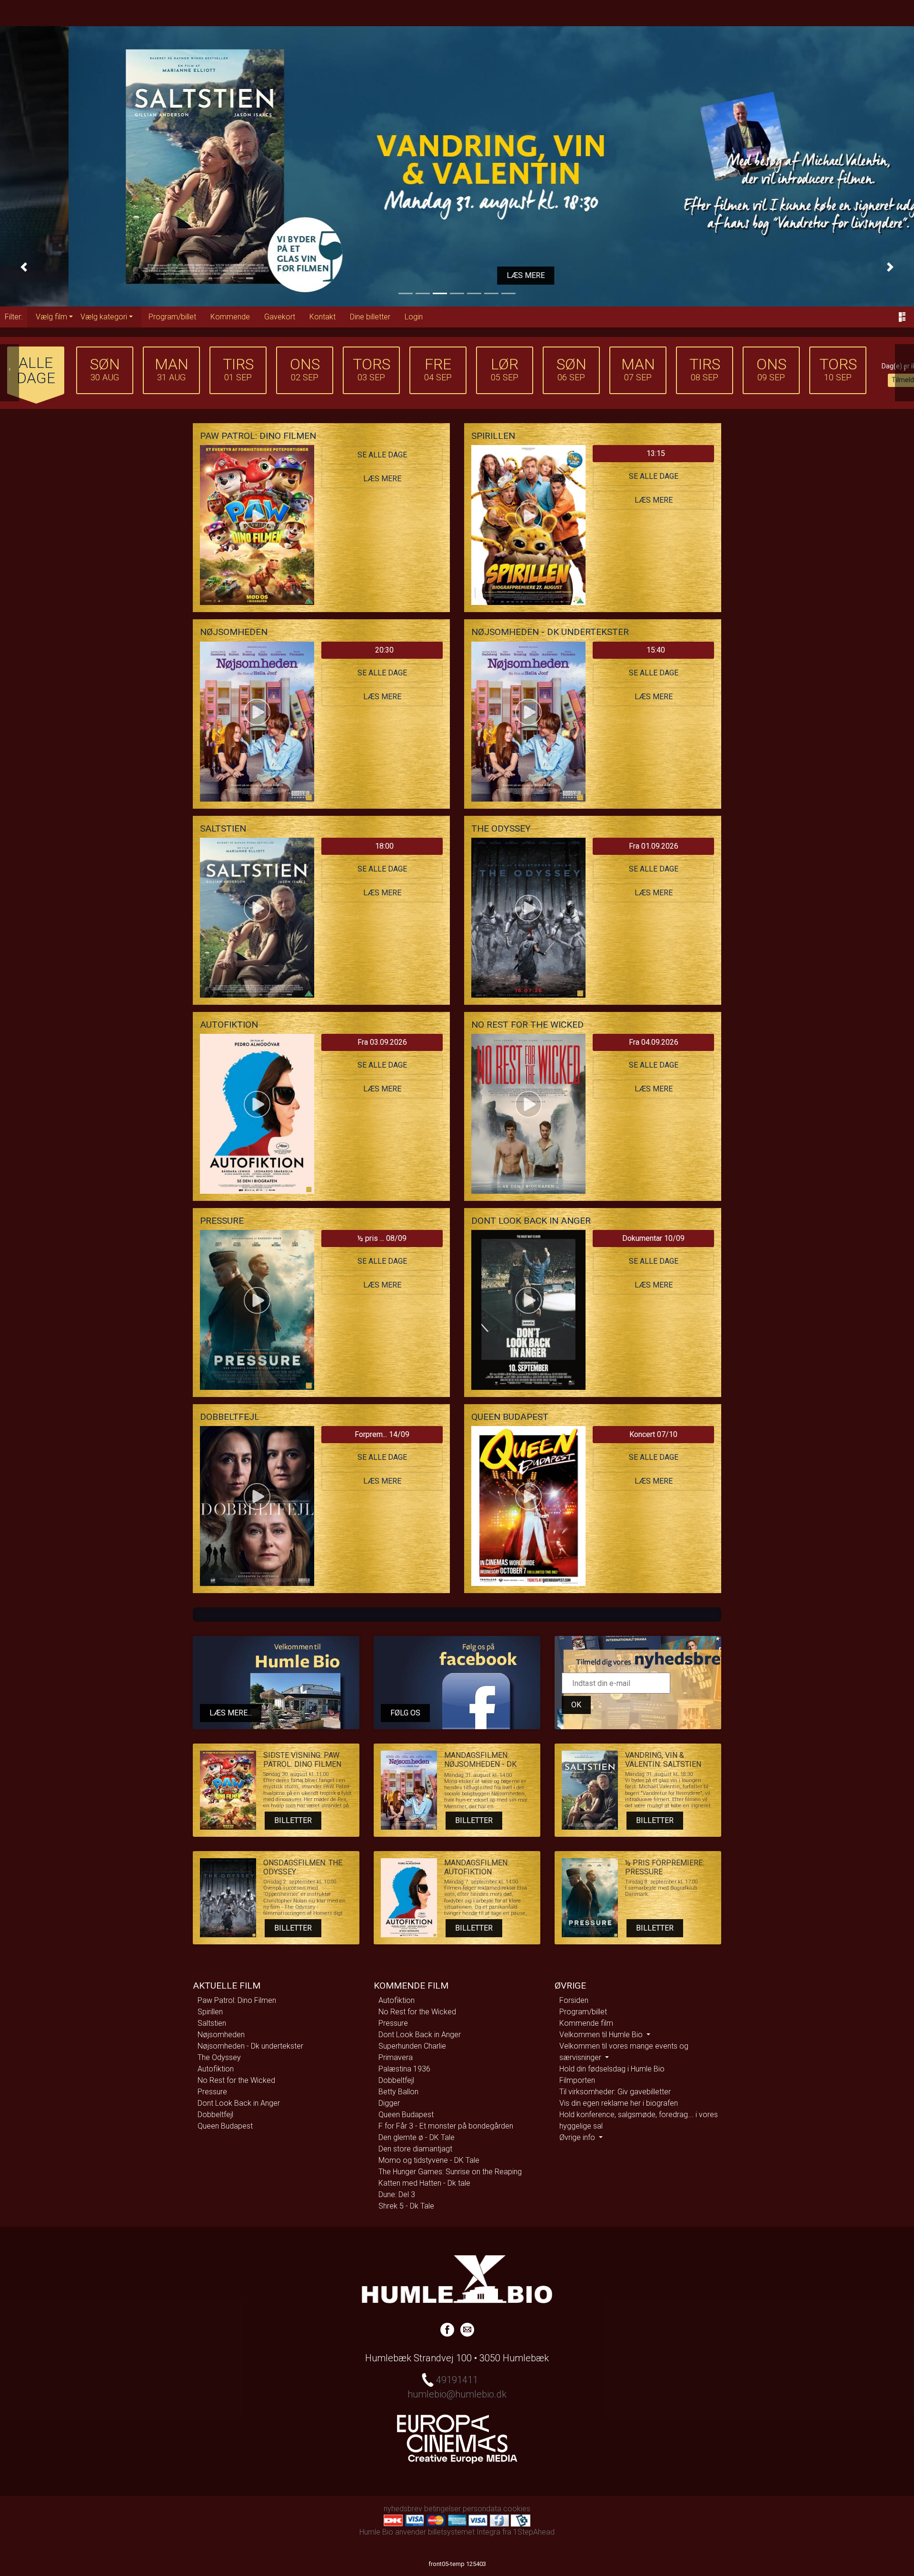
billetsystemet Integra (464, 2532)
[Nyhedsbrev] (467, 2328)
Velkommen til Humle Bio (602, 2035)
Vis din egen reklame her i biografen (619, 2103)
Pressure (212, 2092)
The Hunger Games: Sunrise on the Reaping (450, 2172)
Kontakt (323, 317)
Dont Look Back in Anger (239, 2103)
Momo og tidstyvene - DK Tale (429, 2160)
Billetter (293, 1820)
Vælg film (51, 317)
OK (576, 1705)
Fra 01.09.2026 (654, 846)
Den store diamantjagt (415, 2149)
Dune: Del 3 (397, 2195)
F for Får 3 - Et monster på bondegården (446, 2126)
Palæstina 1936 (404, 2069)
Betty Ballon (398, 2092)
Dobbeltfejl (215, 2115)
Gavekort (280, 317)
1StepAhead (534, 2532)
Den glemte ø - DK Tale (417, 2137)
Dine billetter (370, 317)
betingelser (442, 2509)
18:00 (384, 846)
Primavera (396, 2057)
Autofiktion (216, 2069)
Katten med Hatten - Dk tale (424, 2183)
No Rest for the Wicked (236, 2080)
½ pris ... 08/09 (382, 1238)
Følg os (405, 1713)
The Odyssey (219, 2057)
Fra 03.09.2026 (382, 1042)
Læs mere (457, 275)
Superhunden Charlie (412, 2046)
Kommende (230, 317)
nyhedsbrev (403, 2509)
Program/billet (172, 317)
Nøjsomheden (221, 2035)
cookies (517, 2509)
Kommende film (586, 2023)
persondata (482, 2509)
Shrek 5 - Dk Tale (406, 2206)
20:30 (384, 650)
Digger (389, 2103)
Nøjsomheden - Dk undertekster (250, 2046)
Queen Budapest (225, 2126)
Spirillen (210, 2012)
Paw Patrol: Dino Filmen (237, 2000)
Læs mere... (231, 1713)
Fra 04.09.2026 (654, 1042)
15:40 (656, 650)
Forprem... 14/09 (382, 1434)
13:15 (656, 453)
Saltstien (212, 2023)
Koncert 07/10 (653, 1434)
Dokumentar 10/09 (653, 1238)
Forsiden (574, 2000)
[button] (24, 267)
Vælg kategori (104, 317)
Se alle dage (382, 455)
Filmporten (577, 2080)
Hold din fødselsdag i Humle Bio (612, 2069)
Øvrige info (578, 2137)
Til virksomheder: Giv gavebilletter (615, 2092)
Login (414, 317)
